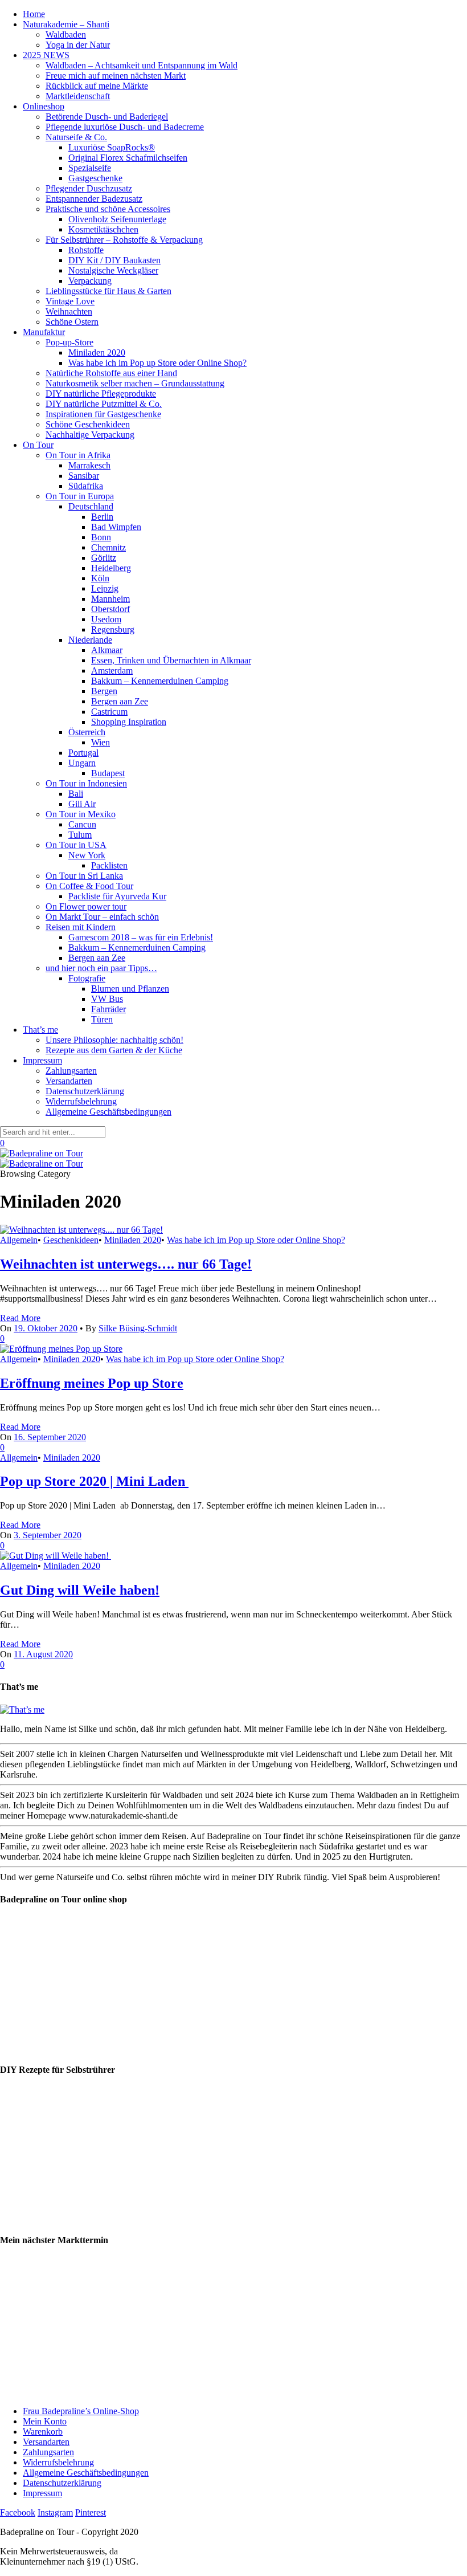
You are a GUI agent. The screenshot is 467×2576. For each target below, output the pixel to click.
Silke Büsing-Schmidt (138, 1328)
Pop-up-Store (69, 342)
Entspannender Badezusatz (94, 199)
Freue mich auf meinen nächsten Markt (116, 76)
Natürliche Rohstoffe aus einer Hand (111, 373)
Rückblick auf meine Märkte (97, 86)
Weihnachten (69, 311)
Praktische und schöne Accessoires (108, 209)
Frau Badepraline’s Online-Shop (81, 2411)
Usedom (106, 619)
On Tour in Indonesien (86, 783)
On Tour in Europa (80, 496)
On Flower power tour (86, 906)
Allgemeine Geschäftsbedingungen (108, 1112)
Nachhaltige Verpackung (90, 435)
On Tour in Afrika (78, 455)
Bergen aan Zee (120, 701)
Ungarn (82, 763)
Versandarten (69, 1081)
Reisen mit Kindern (81, 927)
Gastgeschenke (95, 178)
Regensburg (113, 629)
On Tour (38, 445)
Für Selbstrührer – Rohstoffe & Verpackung (124, 240)
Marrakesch (89, 465)
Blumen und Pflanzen (130, 989)
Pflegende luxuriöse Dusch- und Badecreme (125, 127)
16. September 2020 (50, 1437)
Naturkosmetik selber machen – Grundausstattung (135, 383)
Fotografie (87, 978)
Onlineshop (44, 106)
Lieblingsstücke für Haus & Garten (108, 291)
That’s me (40, 1030)
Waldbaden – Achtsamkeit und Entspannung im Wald (142, 65)
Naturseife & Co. (76, 137)
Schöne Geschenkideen (88, 424)
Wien (101, 742)
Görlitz (104, 558)
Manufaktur (44, 332)
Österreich (87, 732)
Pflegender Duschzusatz (89, 188)
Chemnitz (108, 547)
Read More (20, 1318)
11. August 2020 (43, 1654)
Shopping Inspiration (129, 722)
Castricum (109, 712)
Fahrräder (108, 1009)
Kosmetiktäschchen (103, 229)
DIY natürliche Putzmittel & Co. (104, 404)
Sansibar (84, 476)
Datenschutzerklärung (85, 1091)
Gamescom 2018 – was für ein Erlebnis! (141, 937)
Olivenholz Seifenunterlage (117, 219)
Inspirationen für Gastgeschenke (103, 414)
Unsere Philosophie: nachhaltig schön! (114, 1040)
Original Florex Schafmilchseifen (128, 158)
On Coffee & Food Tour (89, 886)
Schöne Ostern (72, 322)
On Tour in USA (76, 845)
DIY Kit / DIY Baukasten (114, 260)
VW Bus (107, 999)
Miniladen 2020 (97, 352)
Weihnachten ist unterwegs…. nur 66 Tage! (126, 1264)
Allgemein (19, 1240)
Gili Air (82, 804)
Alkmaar (107, 650)
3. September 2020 (48, 1535)
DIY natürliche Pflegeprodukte (101, 394)
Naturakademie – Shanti (66, 24)
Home (34, 14)
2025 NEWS (46, 55)
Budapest (108, 773)
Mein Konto (45, 2421)
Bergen (104, 691)
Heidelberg (111, 568)
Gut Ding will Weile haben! (80, 1590)
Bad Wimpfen (116, 527)
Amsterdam (112, 671)
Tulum (80, 835)
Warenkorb (43, 2432)
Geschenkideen (71, 1240)
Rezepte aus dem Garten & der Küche (114, 1050)
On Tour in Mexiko (81, 814)
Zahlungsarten (71, 1071)
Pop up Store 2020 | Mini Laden (94, 1481)
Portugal (83, 753)
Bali (76, 794)
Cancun (82, 824)
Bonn (101, 537)
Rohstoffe (86, 250)
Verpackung (90, 281)
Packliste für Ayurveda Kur (117, 896)
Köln (100, 578)
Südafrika (86, 486)
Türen (102, 1019)
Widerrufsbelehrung (81, 1101)
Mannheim (110, 599)
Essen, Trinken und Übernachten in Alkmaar (171, 660)
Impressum (42, 1060)
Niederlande (90, 640)
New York (87, 855)
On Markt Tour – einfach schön (102, 917)
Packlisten (109, 865)
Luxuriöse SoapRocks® (112, 147)
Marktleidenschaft (78, 96)
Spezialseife (90, 168)
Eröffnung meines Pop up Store (92, 1383)
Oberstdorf (110, 609)
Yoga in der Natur (78, 45)
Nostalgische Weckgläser (113, 270)
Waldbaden (66, 34)
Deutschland (91, 506)
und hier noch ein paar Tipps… (101, 968)
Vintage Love (70, 301)
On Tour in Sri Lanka (84, 876)
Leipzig (105, 588)
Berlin (102, 517)
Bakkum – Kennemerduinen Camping (160, 681)
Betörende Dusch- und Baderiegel (107, 117)
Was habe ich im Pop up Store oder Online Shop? (157, 363)
